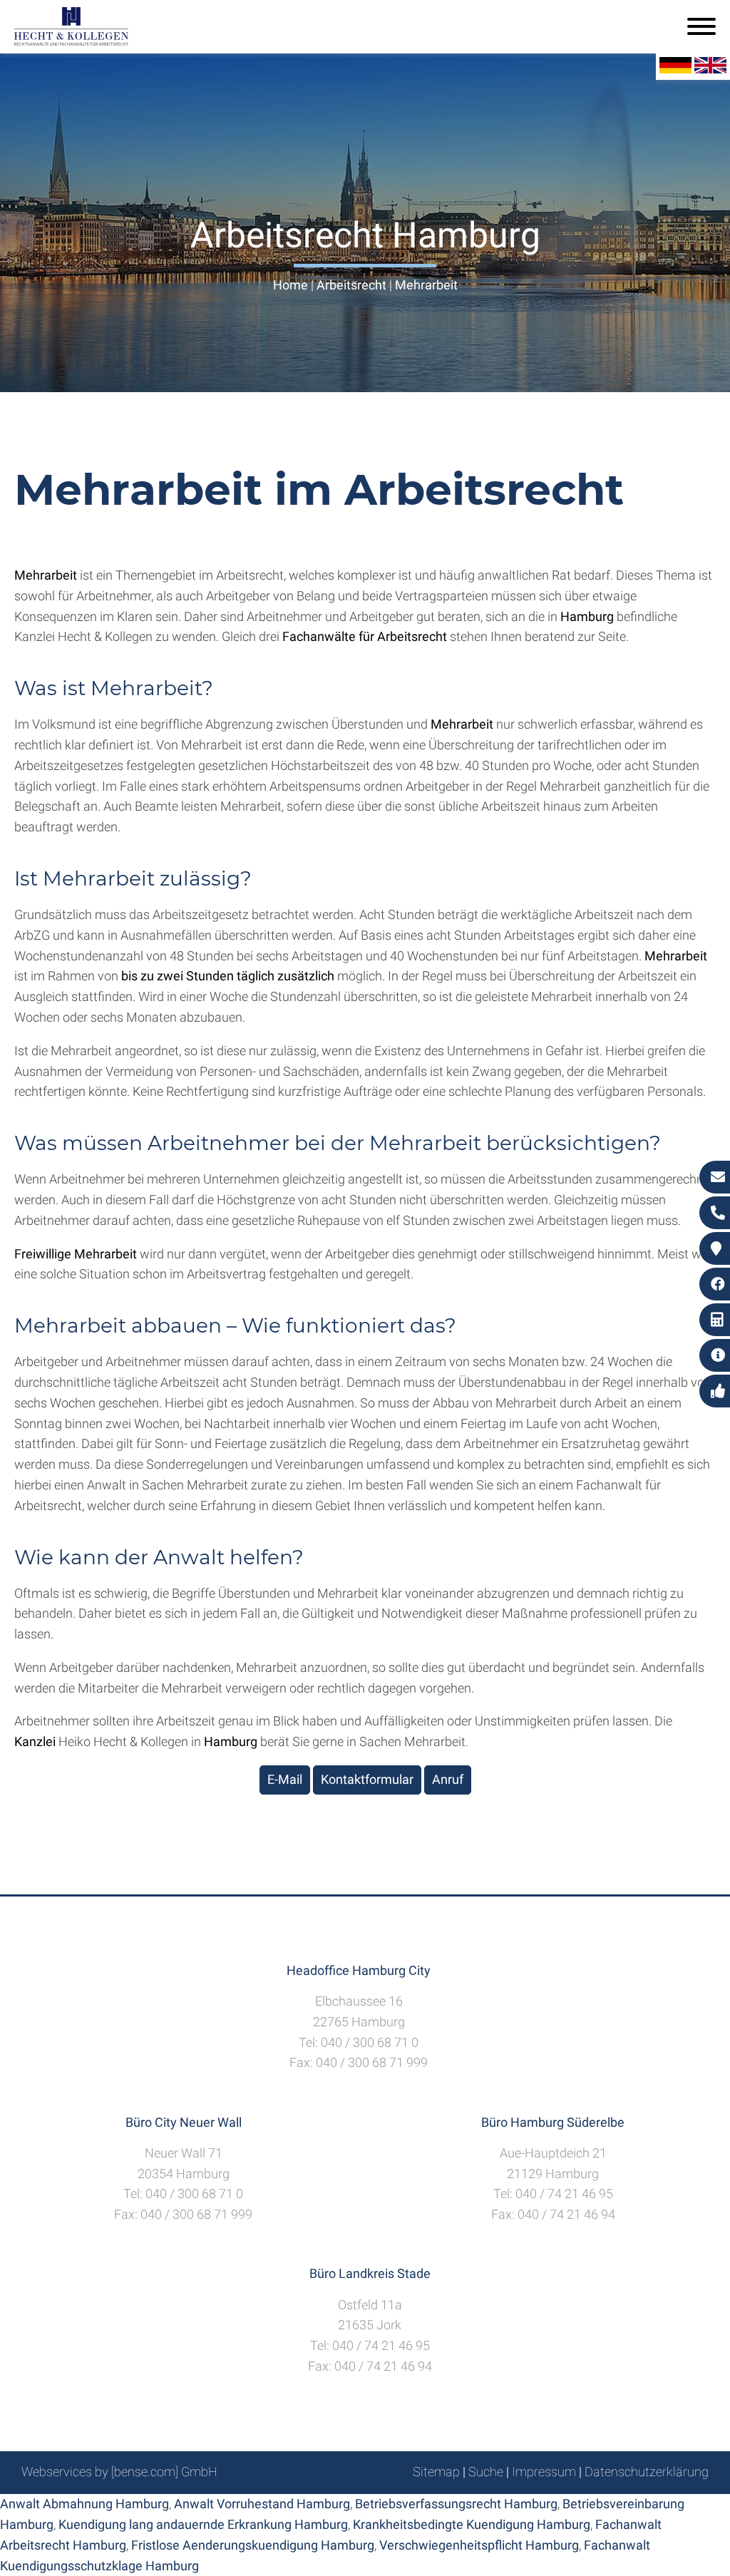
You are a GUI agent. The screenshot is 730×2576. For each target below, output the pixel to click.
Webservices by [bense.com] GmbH (119, 2472)
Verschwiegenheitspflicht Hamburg (479, 2545)
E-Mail (285, 1779)
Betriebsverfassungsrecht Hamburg (456, 2504)
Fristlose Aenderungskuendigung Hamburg (253, 2545)
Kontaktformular (367, 1779)
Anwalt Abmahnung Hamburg (84, 2504)
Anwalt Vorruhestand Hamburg (262, 2504)
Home (291, 285)
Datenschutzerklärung (647, 2472)
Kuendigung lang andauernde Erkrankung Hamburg (203, 2524)
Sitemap (436, 2472)
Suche (486, 2472)
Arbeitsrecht (351, 285)
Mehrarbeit (426, 285)
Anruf (448, 1779)
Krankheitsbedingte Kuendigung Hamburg (472, 2524)
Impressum (544, 2472)
